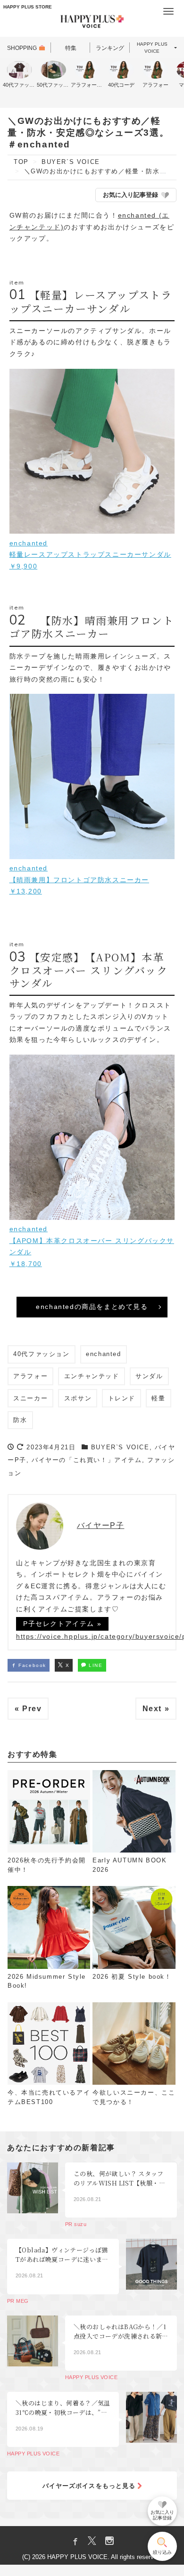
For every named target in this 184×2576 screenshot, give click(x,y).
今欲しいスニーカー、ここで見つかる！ (134, 2097)
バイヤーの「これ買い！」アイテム (87, 1460)
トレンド (122, 1398)
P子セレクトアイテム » (62, 1624)
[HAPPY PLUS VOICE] (92, 23)
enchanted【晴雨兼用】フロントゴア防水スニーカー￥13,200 (79, 880)
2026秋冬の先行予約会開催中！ (47, 1865)
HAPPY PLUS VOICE (152, 48)
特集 (71, 48)
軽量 (158, 1398)
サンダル (149, 1376)
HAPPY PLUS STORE (28, 7)
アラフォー (30, 1376)
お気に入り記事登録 (130, 195)
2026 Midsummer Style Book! (47, 1981)
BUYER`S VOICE (120, 1447)
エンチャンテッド (92, 1376)
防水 (20, 1420)
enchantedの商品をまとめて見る (92, 1307)
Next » (156, 1709)
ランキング (110, 48)
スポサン (78, 1398)
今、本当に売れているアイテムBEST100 (49, 2097)
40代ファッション (41, 1354)
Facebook (31, 1665)
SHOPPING (22, 48)
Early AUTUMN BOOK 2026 (130, 1865)
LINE (95, 1665)
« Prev (28, 1709)
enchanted (103, 1354)
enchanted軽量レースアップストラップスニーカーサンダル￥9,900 (90, 555)
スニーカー (30, 1398)
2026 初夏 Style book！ (132, 1977)
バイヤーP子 (101, 1525)
